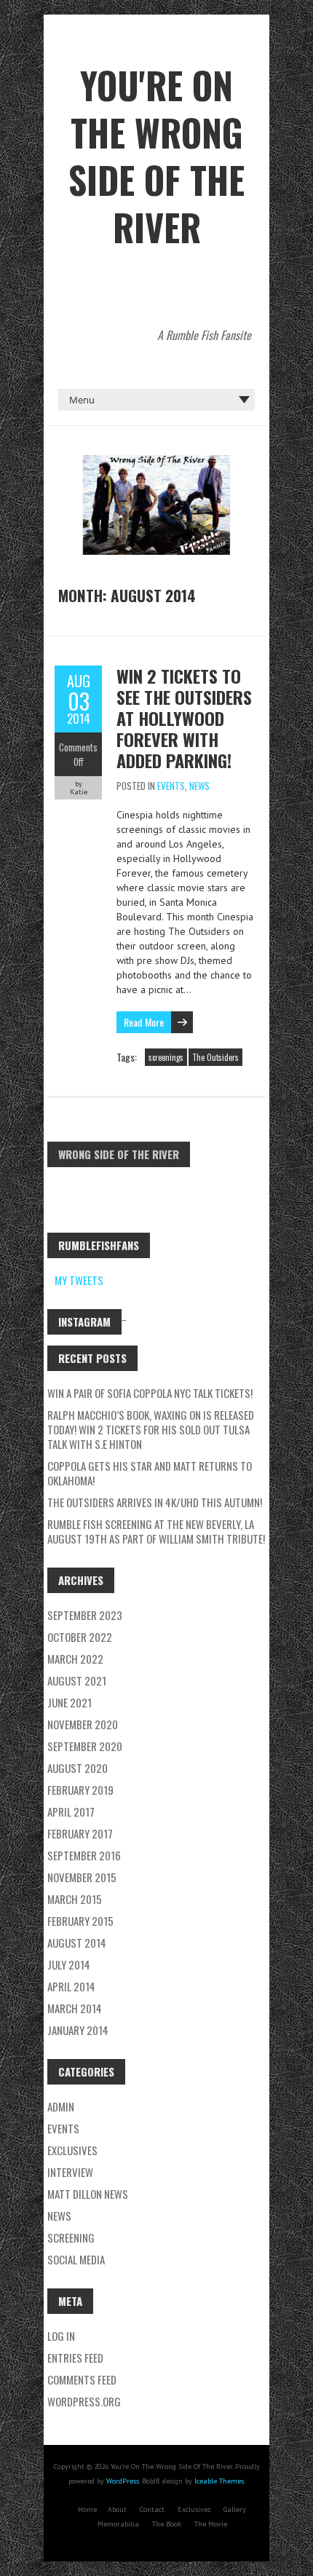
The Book (167, 2524)
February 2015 (80, 1921)
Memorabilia (118, 2524)
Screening (71, 2237)
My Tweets (79, 1280)
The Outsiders (215, 1057)
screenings (166, 1057)
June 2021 (70, 1702)
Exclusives (194, 2509)
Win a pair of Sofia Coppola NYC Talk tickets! (150, 1393)
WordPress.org (84, 2401)
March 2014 (75, 2008)
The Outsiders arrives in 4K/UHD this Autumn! (155, 1502)
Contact (152, 2509)
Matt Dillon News (88, 2194)
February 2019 (80, 1790)
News (199, 786)
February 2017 (80, 1833)
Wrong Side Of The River (119, 1154)
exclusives (72, 2150)
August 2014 (77, 1943)
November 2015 (82, 1877)
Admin (61, 2106)
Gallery (235, 2509)
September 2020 (85, 1746)
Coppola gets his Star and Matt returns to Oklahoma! (150, 1473)
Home (87, 2509)
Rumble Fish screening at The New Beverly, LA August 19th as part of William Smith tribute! (156, 1531)
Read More (144, 1022)
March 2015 (75, 1899)
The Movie (211, 2524)
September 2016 (84, 1855)
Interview (70, 2172)
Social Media (76, 2259)
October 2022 (80, 1637)
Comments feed (82, 2379)
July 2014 (69, 1964)
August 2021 (77, 1680)
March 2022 (75, 1659)
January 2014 (78, 2030)
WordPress (123, 2481)
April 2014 (71, 1986)
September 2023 (85, 1615)
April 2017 (71, 1812)
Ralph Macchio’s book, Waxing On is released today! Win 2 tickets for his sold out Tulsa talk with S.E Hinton (151, 1429)
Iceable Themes (219, 2481)
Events (171, 786)
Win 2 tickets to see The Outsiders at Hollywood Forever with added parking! (184, 718)
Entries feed (75, 2358)
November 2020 (83, 1724)
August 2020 (78, 1768)
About (117, 2509)
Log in (61, 2336)
